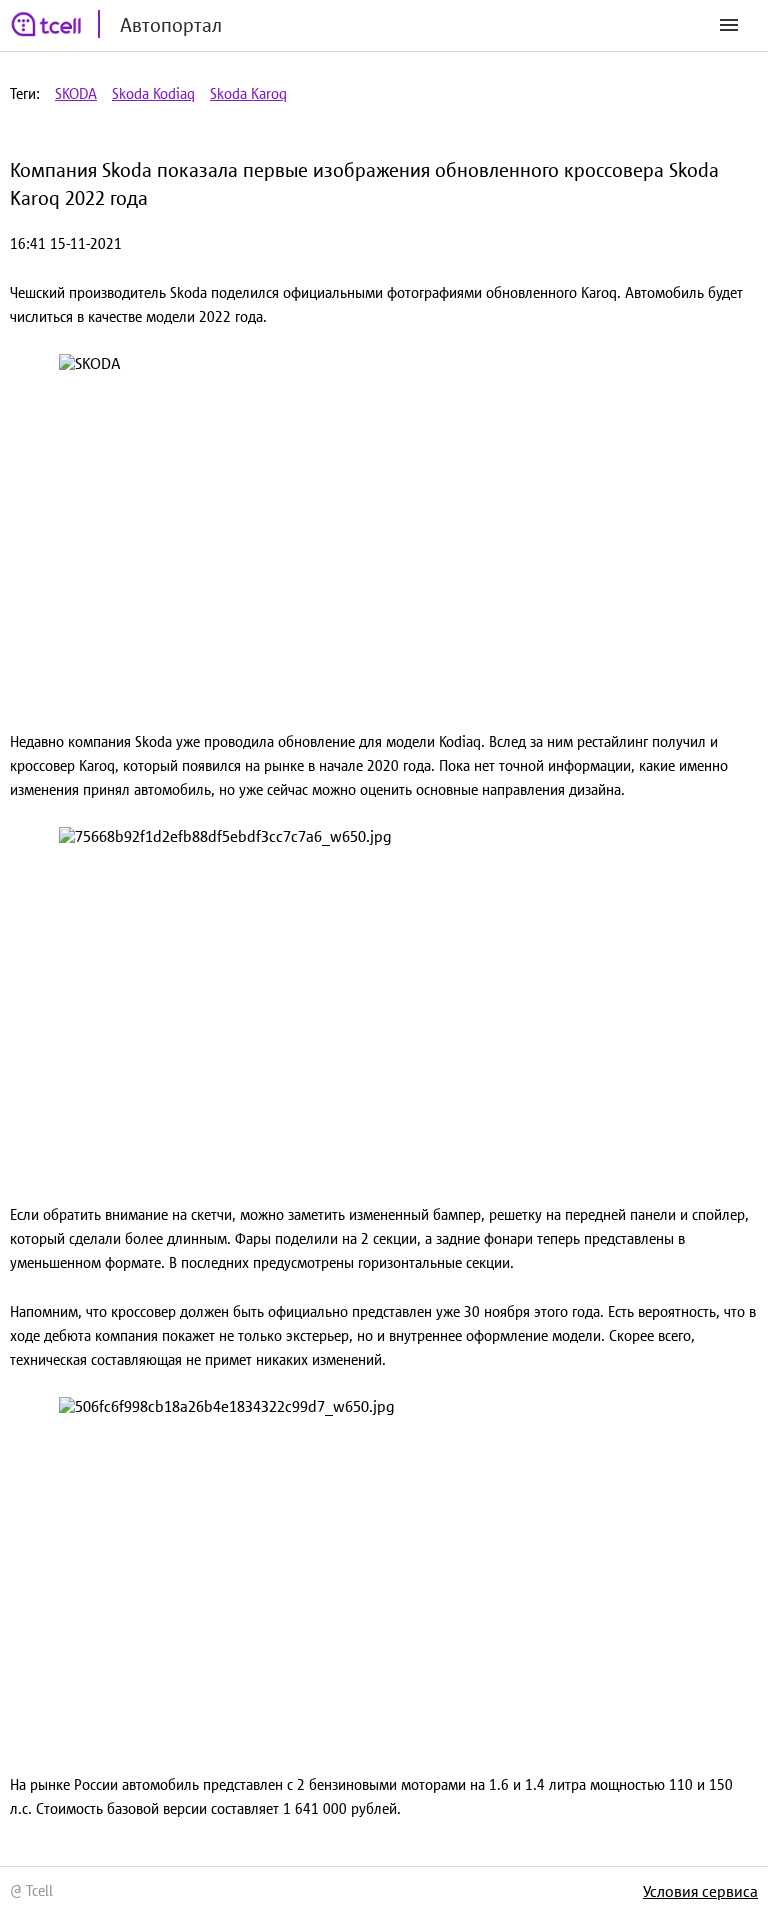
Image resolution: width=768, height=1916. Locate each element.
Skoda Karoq (248, 93)
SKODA (76, 93)
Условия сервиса (700, 1891)
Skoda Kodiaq (153, 93)
